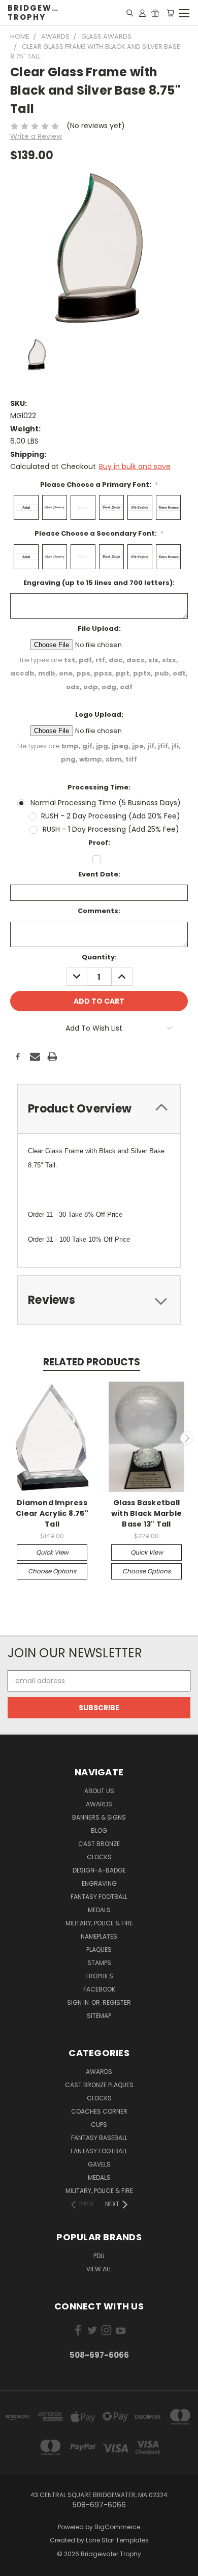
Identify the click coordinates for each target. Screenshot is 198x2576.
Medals (99, 1910)
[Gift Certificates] (155, 13)
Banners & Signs (99, 1817)
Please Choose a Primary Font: (99, 485)
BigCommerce (117, 2527)
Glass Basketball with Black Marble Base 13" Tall (146, 1513)
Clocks (99, 1857)
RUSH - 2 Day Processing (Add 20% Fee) (111, 816)
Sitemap (99, 2016)
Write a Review (36, 136)
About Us (99, 1791)
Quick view (52, 1552)
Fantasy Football (99, 1897)
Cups (99, 2125)
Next (187, 1438)
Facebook (99, 1989)
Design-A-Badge (99, 1870)
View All (99, 2269)
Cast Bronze (99, 1844)
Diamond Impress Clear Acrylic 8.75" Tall (52, 1513)
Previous (12, 1438)
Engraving (99, 1883)
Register (117, 2002)
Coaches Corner (99, 2111)
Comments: (99, 911)
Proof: (99, 843)
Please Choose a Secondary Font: (99, 533)
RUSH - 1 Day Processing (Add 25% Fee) (111, 829)
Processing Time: (99, 787)
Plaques (99, 1950)
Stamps (99, 1963)
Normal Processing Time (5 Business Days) (106, 803)
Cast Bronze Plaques (99, 2085)
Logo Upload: (99, 714)
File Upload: (99, 628)
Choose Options (52, 1571)
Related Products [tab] (92, 1362)
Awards (99, 1804)
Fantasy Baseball (99, 2138)
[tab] (99, 1109)
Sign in (79, 2002)
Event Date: (99, 874)
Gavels (99, 2164)
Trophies (99, 1976)
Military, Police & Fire (99, 1923)
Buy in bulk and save (135, 466)
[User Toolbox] (142, 13)
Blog (99, 1831)
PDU (99, 2256)
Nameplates (99, 1936)
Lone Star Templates (117, 2540)
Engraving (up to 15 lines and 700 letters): (99, 583)
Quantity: (99, 957)
